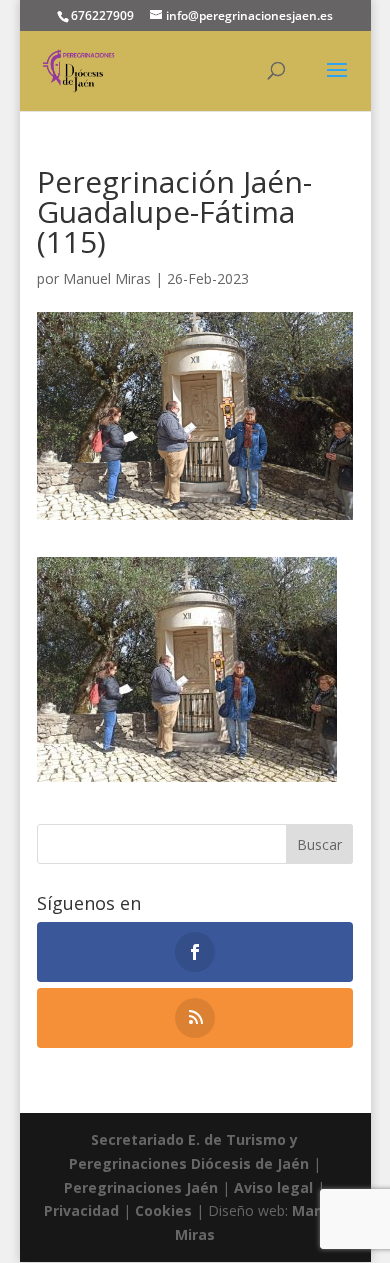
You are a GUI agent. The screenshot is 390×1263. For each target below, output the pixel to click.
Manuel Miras (107, 278)
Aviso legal (273, 1187)
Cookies (165, 1210)
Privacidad (83, 1210)
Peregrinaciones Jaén (141, 1187)
